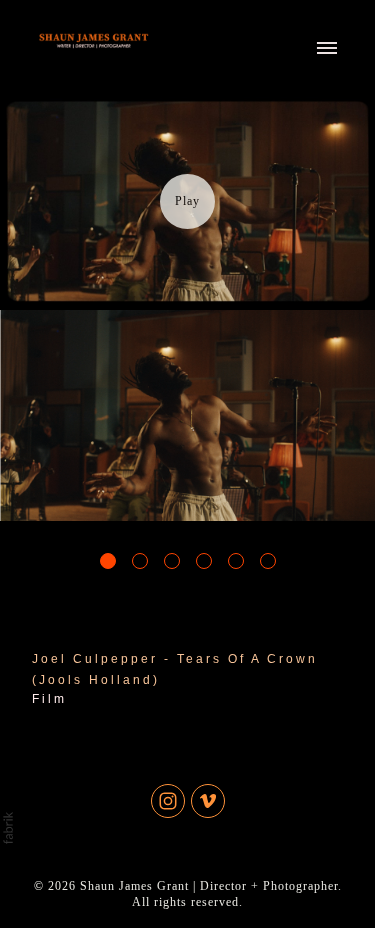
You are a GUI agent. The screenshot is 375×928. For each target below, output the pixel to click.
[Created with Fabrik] (8, 828)
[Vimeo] (208, 801)
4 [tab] (204, 561)
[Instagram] (168, 801)
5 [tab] (236, 561)
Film (49, 699)
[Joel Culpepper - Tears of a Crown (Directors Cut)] (187, 201)
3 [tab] (172, 561)
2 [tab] (140, 561)
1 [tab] (108, 561)
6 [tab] (268, 561)
